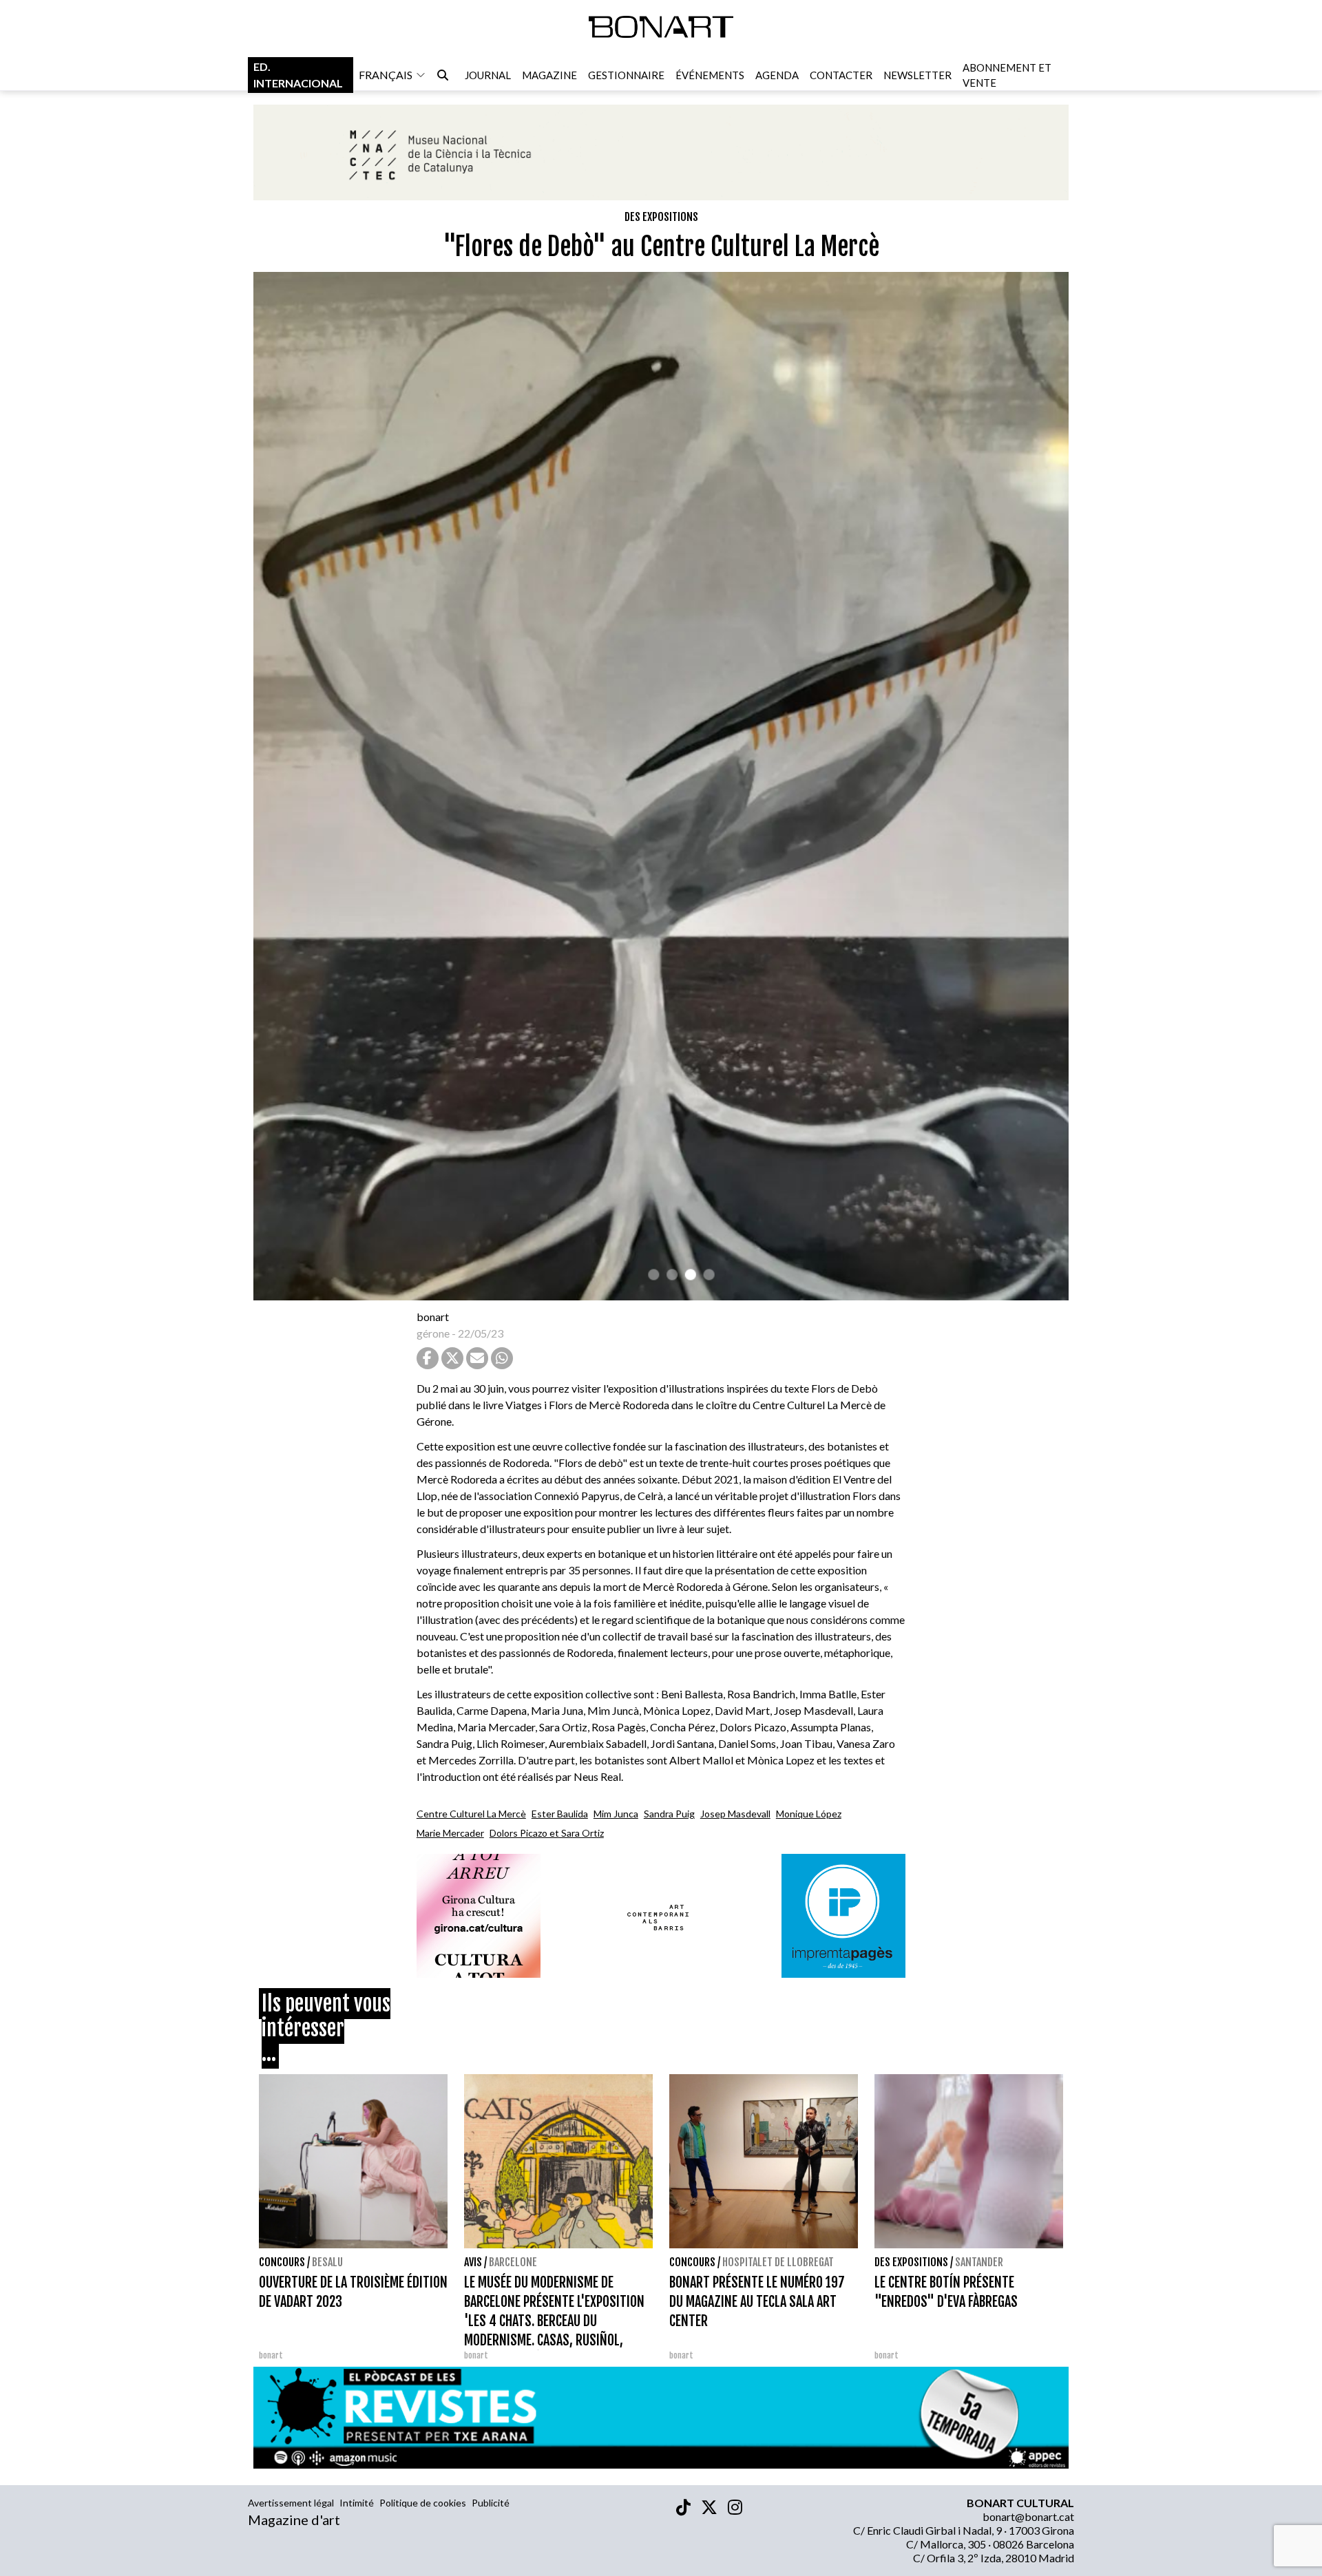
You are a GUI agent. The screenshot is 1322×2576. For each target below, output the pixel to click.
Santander (979, 2262)
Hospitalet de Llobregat (778, 2262)
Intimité (357, 2503)
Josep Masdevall (735, 1814)
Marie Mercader (450, 1833)
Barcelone (513, 2262)
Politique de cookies (423, 2503)
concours (282, 2262)
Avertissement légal (291, 2503)
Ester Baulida (560, 1814)
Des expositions (661, 217)
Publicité (491, 2503)
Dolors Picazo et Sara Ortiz (547, 1833)
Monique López (809, 1814)
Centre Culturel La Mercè (471, 1814)
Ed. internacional (298, 75)
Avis (473, 2262)
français (386, 75)
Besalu (327, 2262)
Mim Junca (616, 1814)
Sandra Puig (669, 1814)
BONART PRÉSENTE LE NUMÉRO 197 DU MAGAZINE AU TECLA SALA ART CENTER (757, 2302)
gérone (433, 1333)
